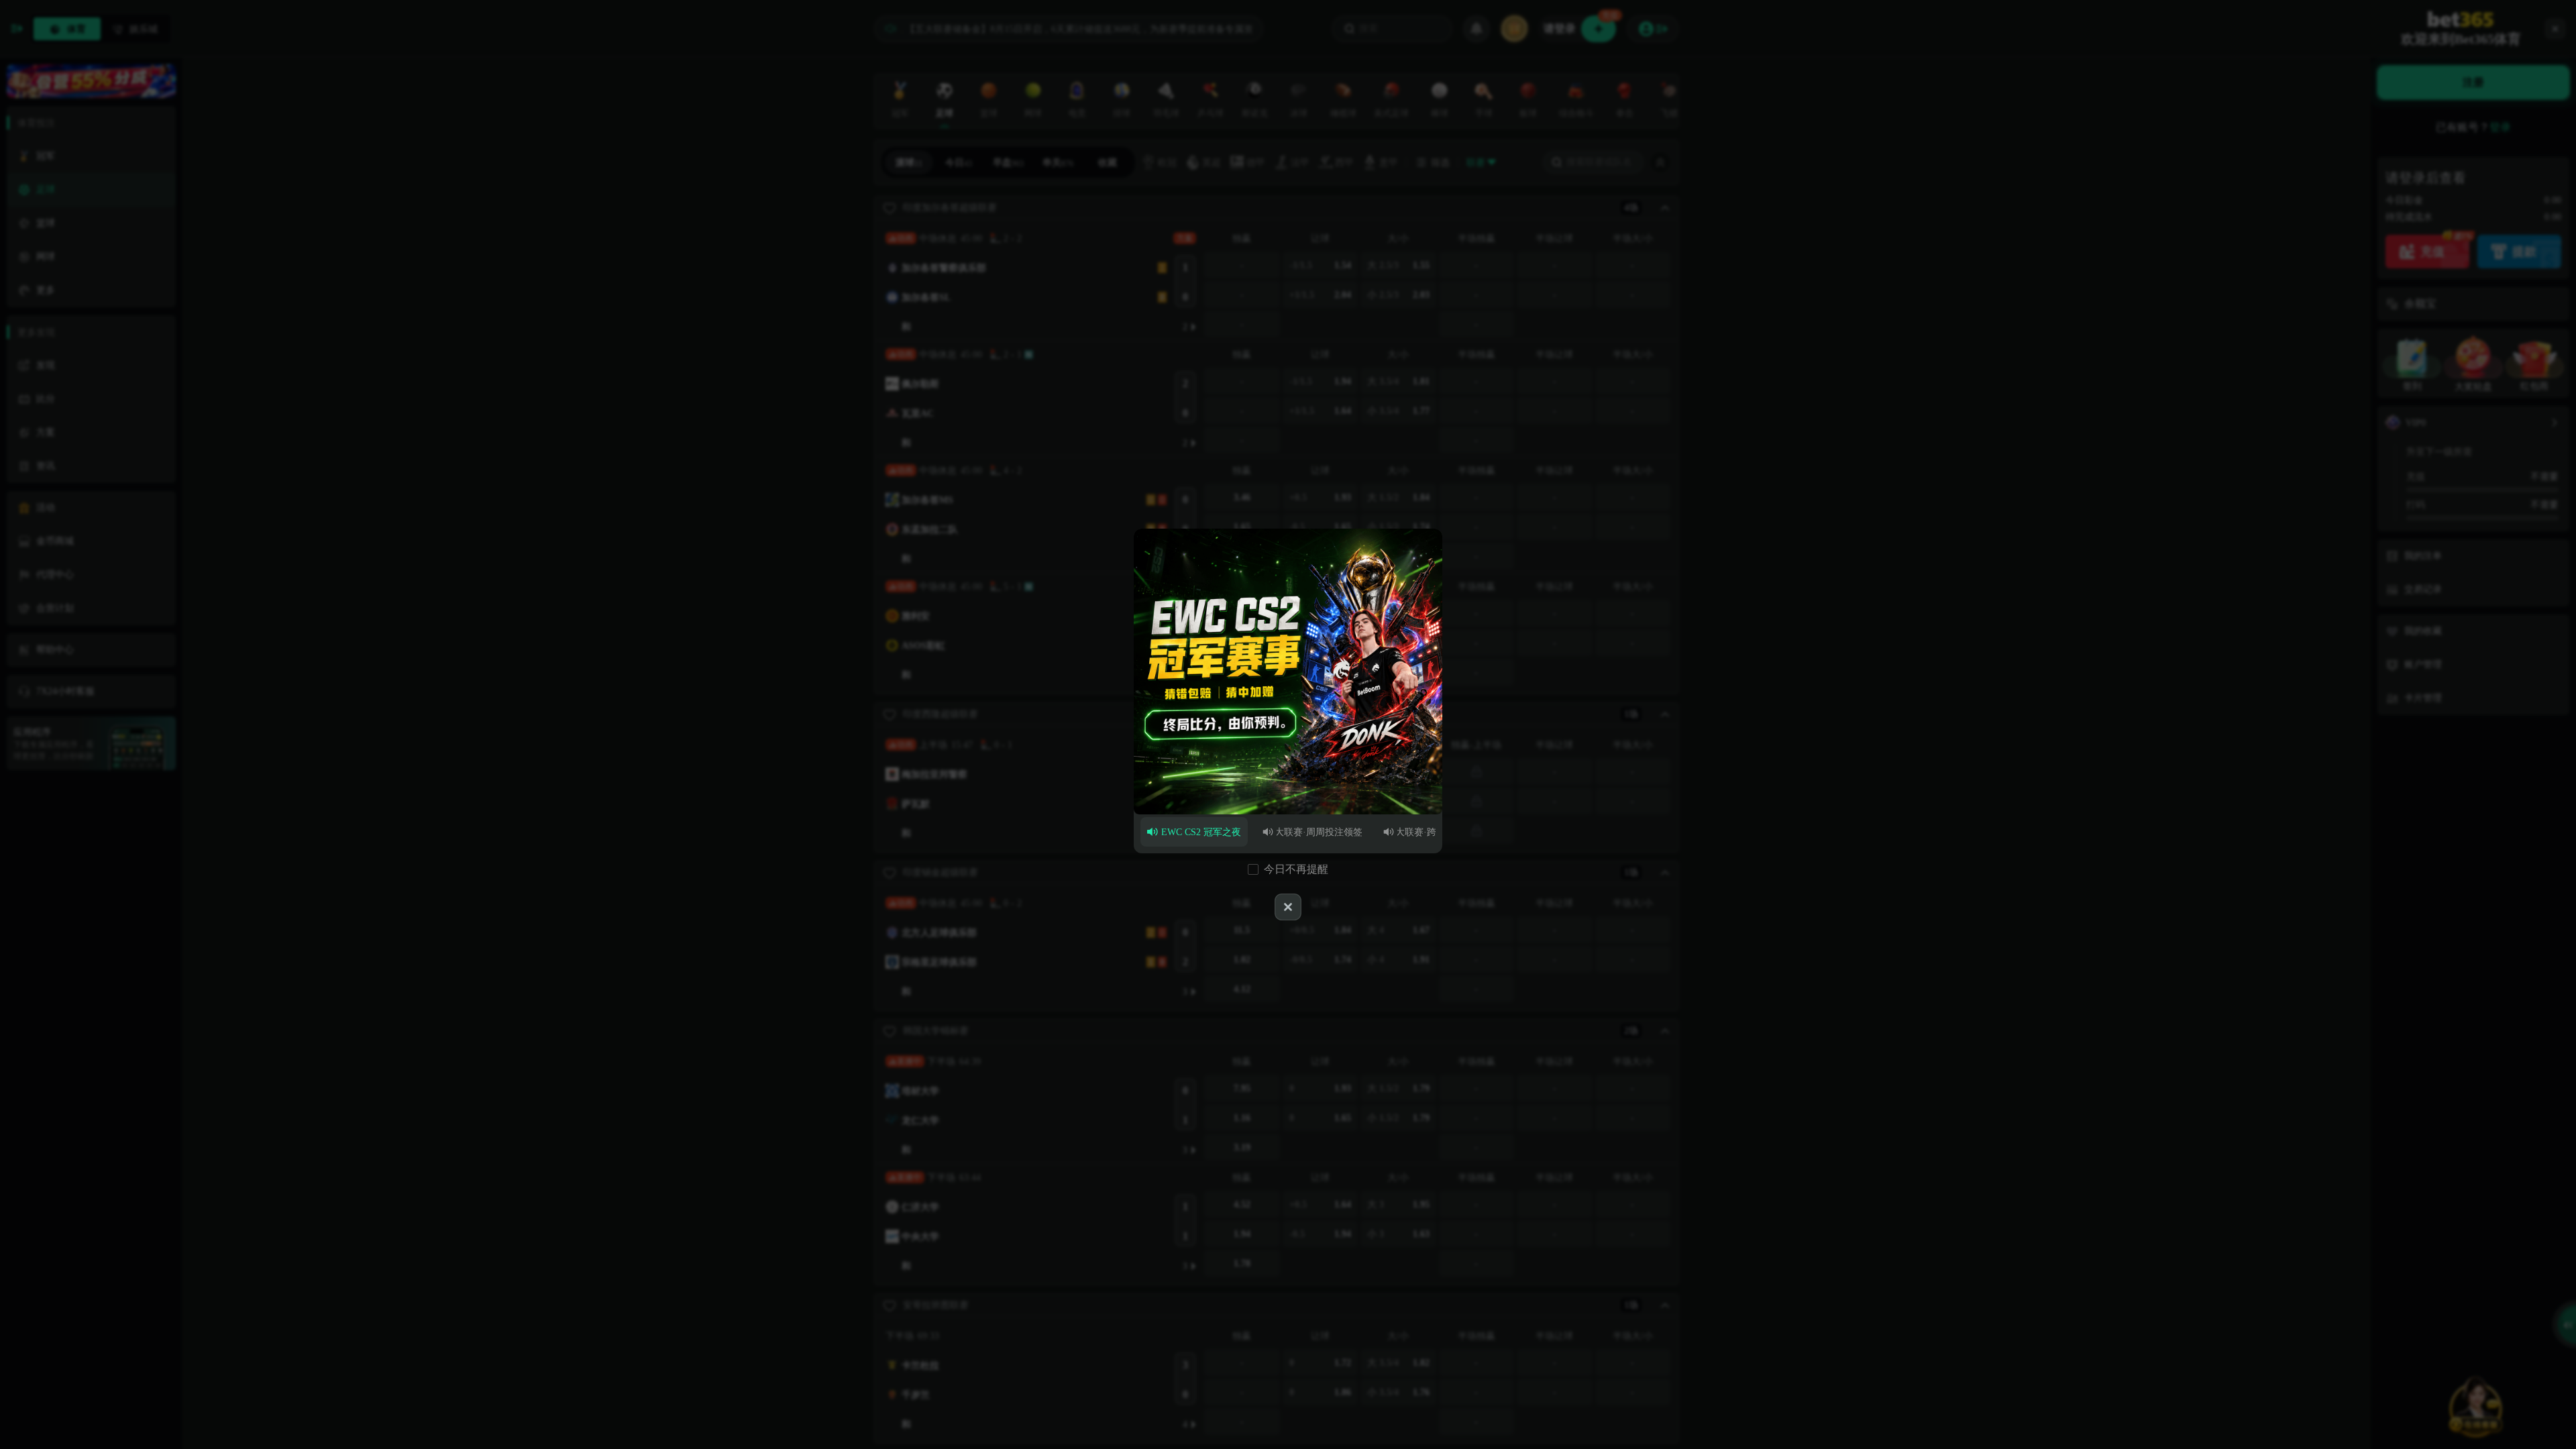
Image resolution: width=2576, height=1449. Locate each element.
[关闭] (1288, 907)
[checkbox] (1253, 869)
